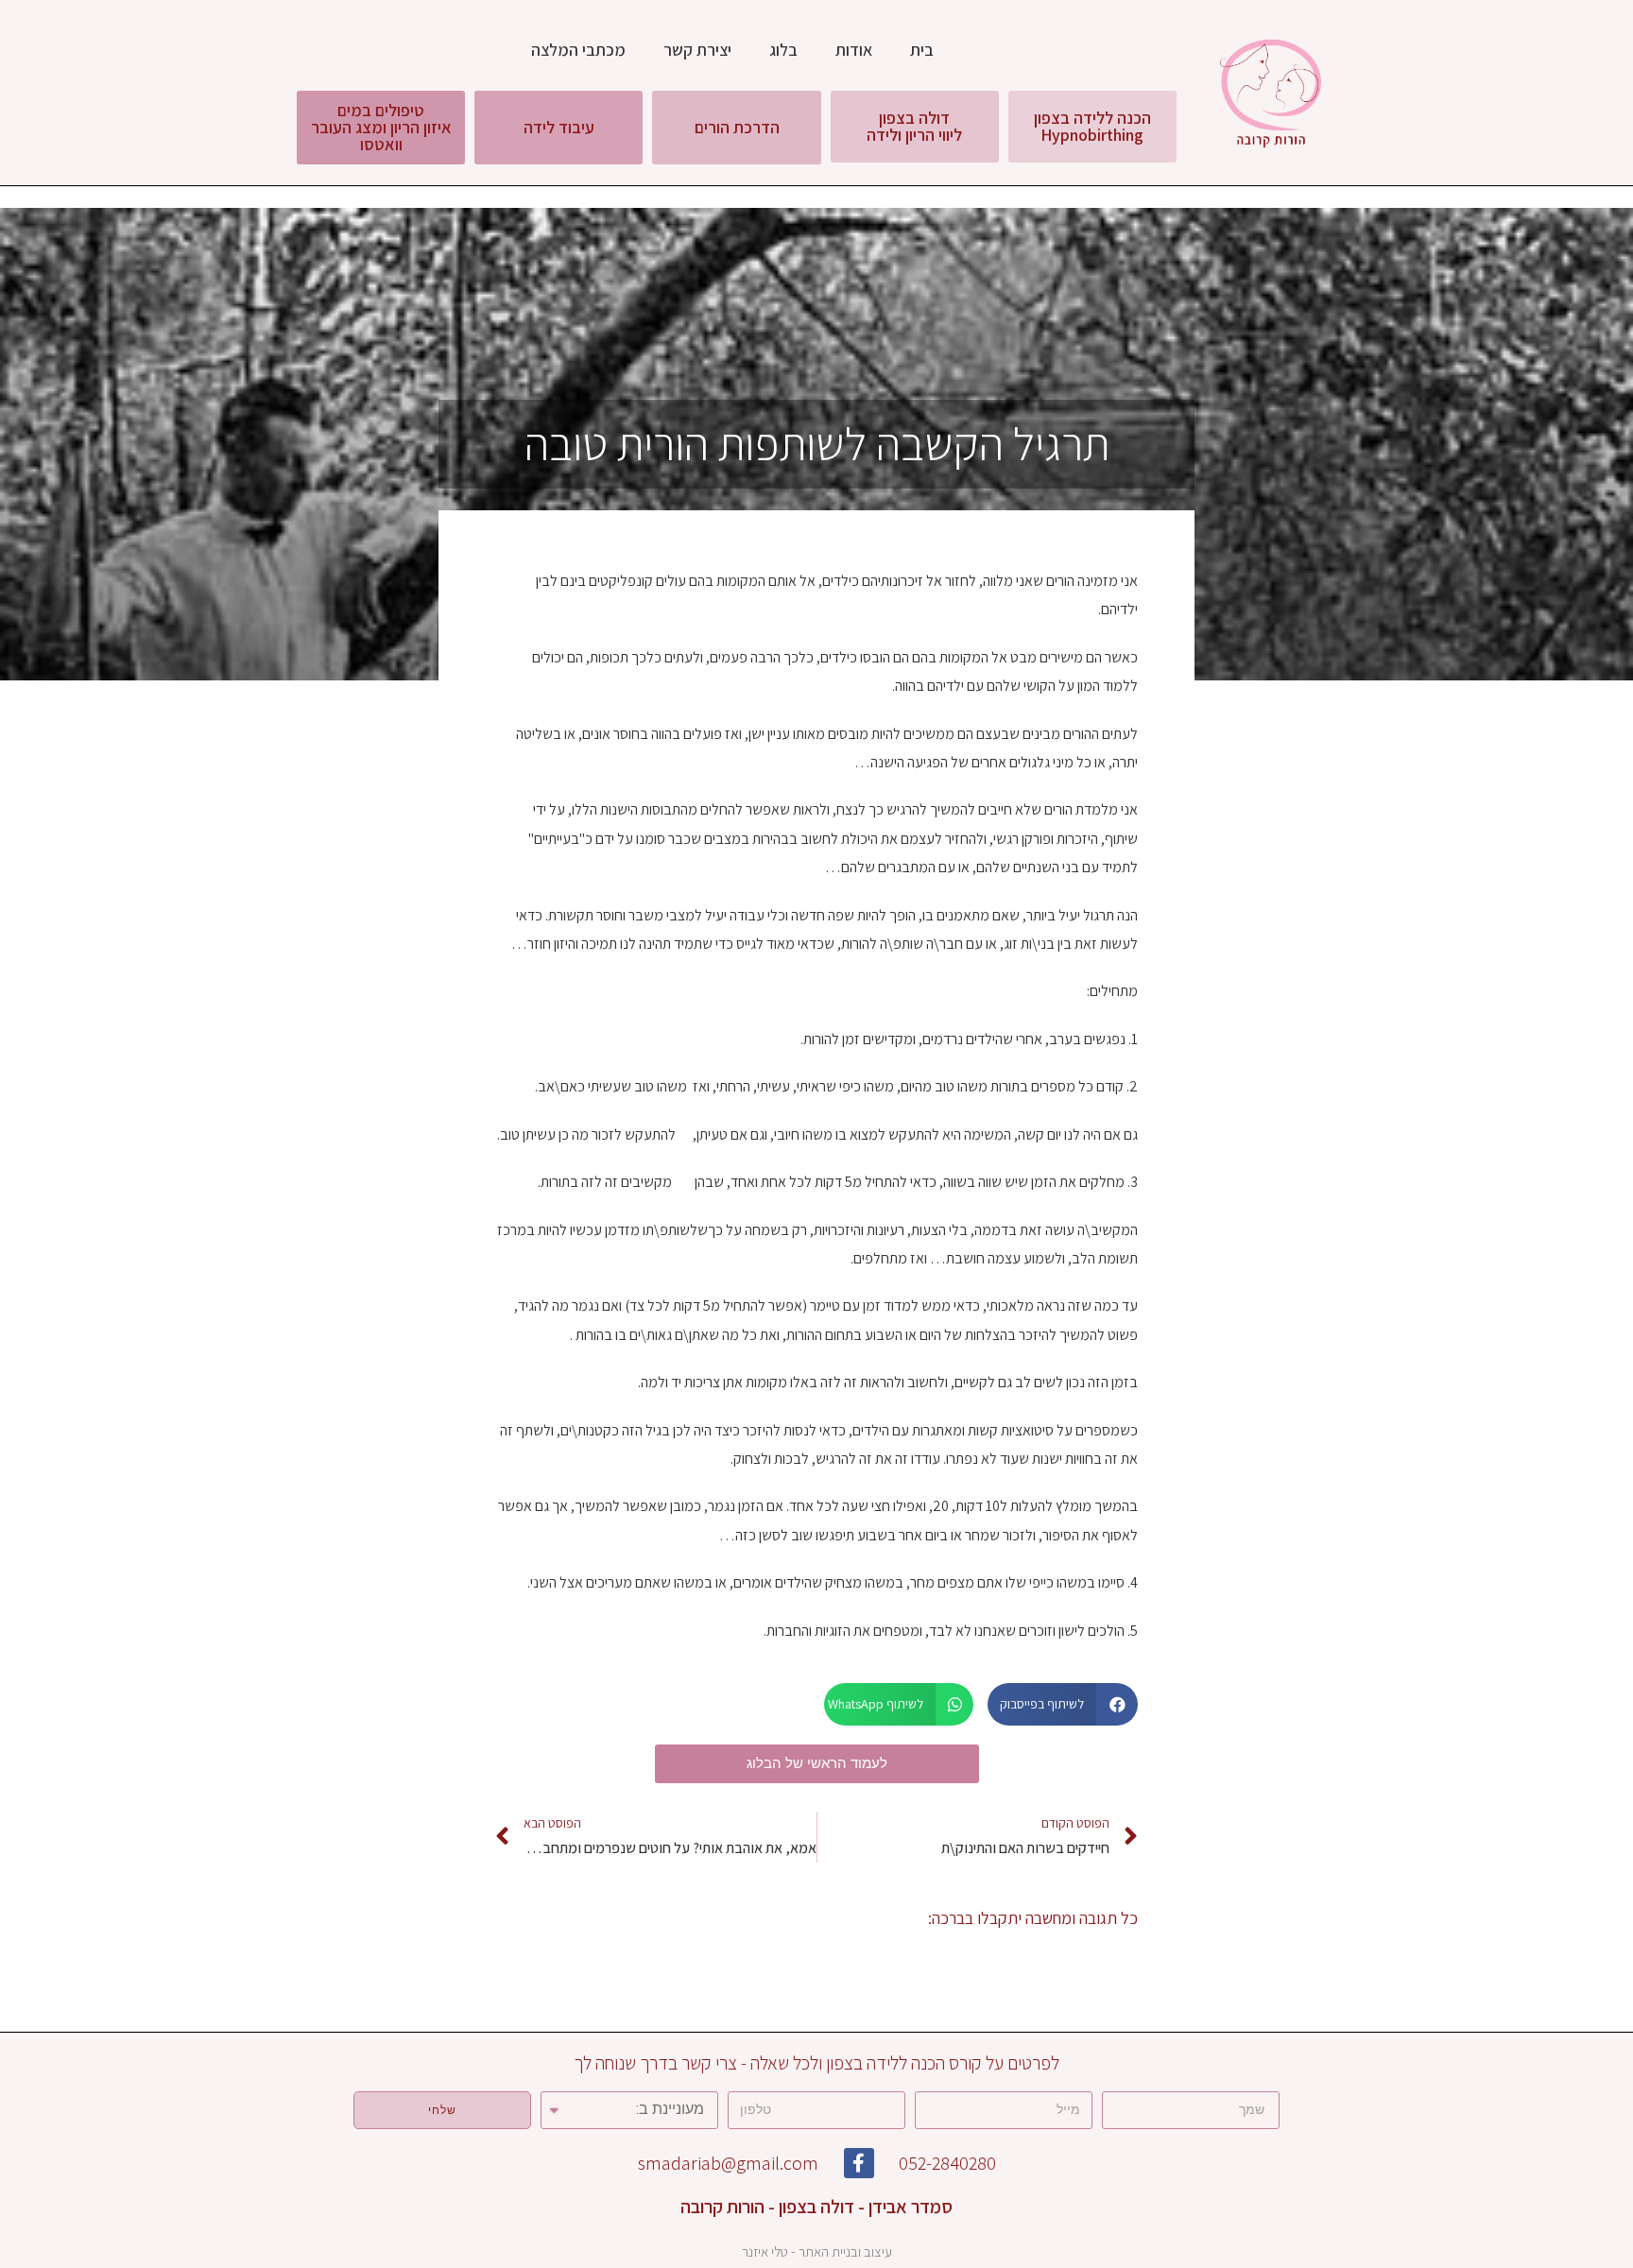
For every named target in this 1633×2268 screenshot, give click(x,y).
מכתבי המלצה (578, 50)
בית (922, 50)
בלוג (783, 50)
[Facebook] (859, 2163)
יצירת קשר (697, 50)
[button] (1092, 127)
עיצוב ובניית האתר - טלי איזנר (817, 2251)
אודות (854, 50)
